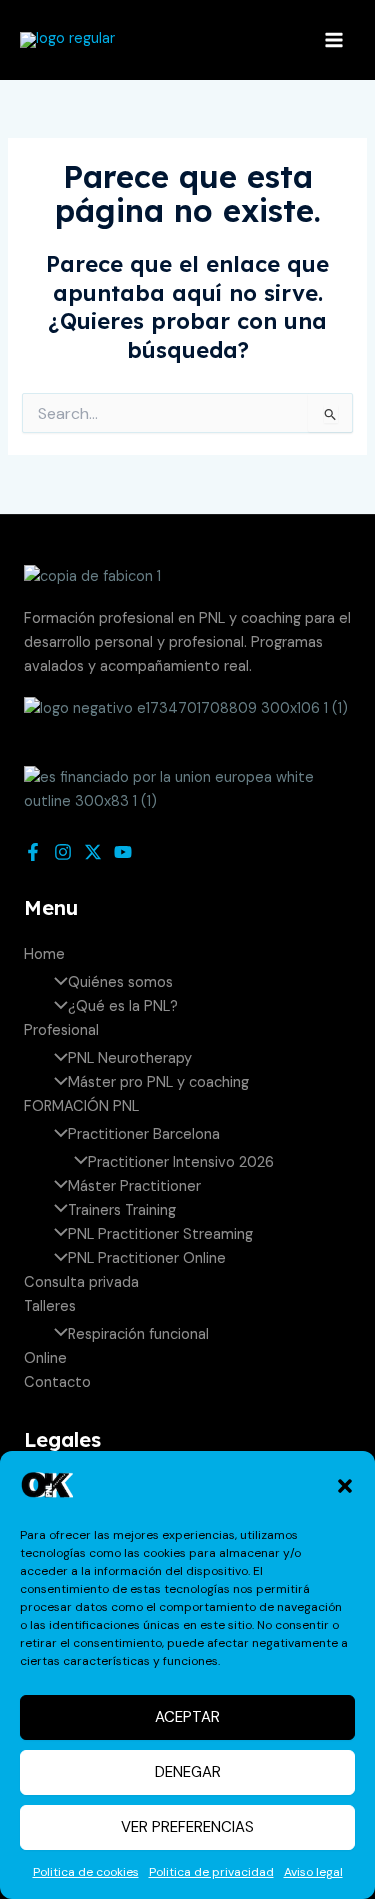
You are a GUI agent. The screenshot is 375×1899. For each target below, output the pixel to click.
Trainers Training (122, 1210)
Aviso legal (313, 1872)
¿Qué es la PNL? (123, 1006)
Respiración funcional (138, 1334)
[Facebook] (33, 852)
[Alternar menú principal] (334, 40)
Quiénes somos (120, 982)
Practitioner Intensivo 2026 (181, 1162)
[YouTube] (123, 852)
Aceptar (187, 1717)
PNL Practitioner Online (147, 1258)
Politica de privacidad (211, 1872)
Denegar (188, 1772)
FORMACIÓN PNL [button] (81, 1106)
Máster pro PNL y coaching (158, 1082)
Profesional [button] (61, 1030)
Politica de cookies (86, 1872)
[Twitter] (93, 852)
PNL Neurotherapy (130, 1058)
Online (45, 1358)
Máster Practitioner (134, 1186)
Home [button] (44, 954)
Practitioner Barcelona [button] (144, 1134)
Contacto (57, 1382)
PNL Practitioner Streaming (160, 1234)
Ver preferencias (187, 1827)
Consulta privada (81, 1282)
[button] (345, 1486)
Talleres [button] (50, 1306)
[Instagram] (63, 852)
